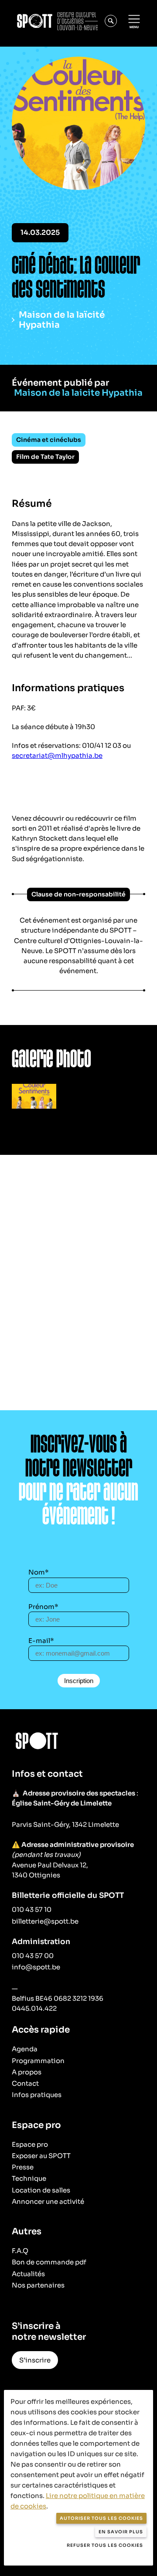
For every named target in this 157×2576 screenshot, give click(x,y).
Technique (29, 2178)
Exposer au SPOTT (41, 2156)
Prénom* (43, 1607)
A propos (27, 2072)
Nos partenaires (38, 2285)
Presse (23, 2167)
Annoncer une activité (48, 2201)
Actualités (28, 2274)
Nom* (39, 1572)
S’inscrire (35, 2360)
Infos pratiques (37, 2095)
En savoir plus (121, 2532)
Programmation (38, 2061)
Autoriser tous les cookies (101, 2518)
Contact (25, 2083)
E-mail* (41, 1641)
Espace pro (30, 2144)
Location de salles (41, 2190)
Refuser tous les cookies (105, 2545)
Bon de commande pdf (49, 2262)
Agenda (25, 2049)
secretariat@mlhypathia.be (57, 755)
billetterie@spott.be (45, 1921)
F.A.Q (20, 2251)
